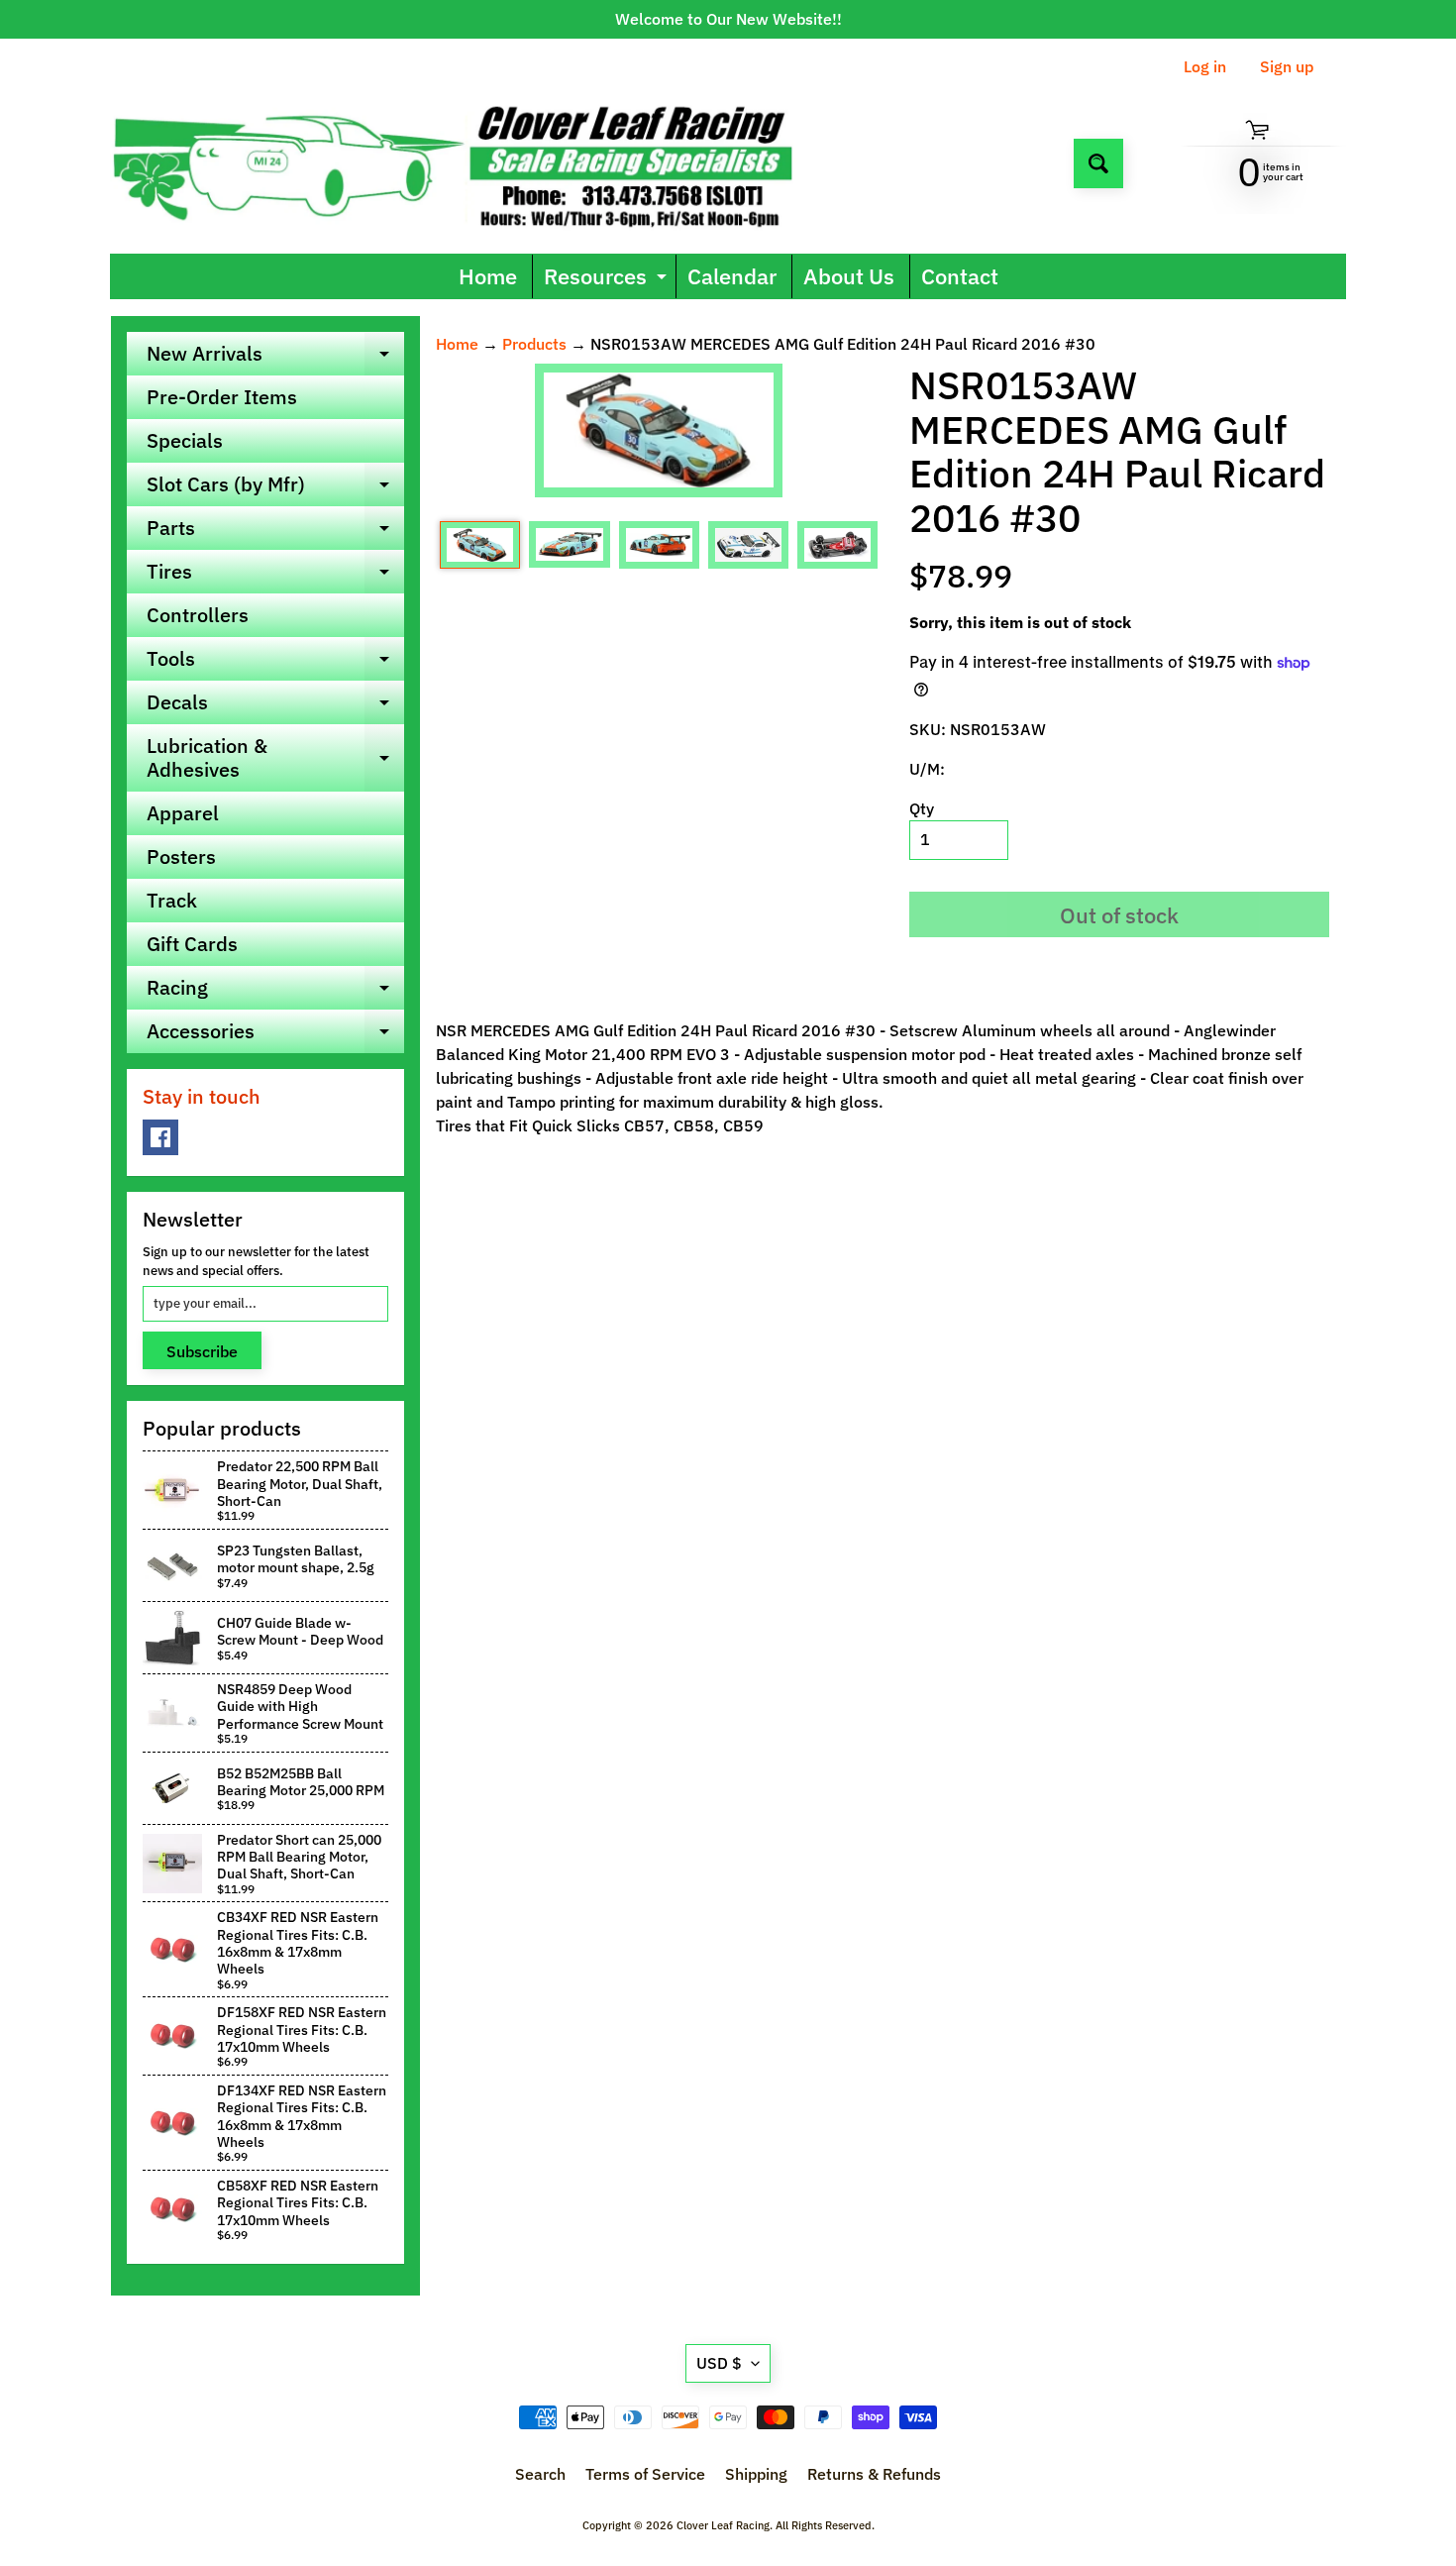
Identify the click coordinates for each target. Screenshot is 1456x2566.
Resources (608, 280)
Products (534, 344)
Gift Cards (192, 944)
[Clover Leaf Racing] (474, 163)
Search (540, 2474)
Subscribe (202, 1351)
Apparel (183, 813)
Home (488, 276)
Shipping (756, 2474)
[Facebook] (160, 1137)
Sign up (1287, 66)
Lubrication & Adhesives (275, 759)
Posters (181, 856)
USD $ (719, 2363)
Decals (275, 706)
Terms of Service (645, 2474)
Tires (275, 576)
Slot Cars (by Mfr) (275, 488)
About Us (849, 276)
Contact (960, 276)
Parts (275, 532)
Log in (1205, 66)
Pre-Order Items (222, 397)
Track (172, 900)
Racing (275, 992)
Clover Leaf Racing (723, 2525)
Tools (275, 663)
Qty (922, 808)
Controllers (198, 615)
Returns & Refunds (874, 2474)
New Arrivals (275, 358)
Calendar (732, 276)
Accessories (275, 1035)
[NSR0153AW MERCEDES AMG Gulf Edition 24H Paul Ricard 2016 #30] (480, 545)
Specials (185, 440)
